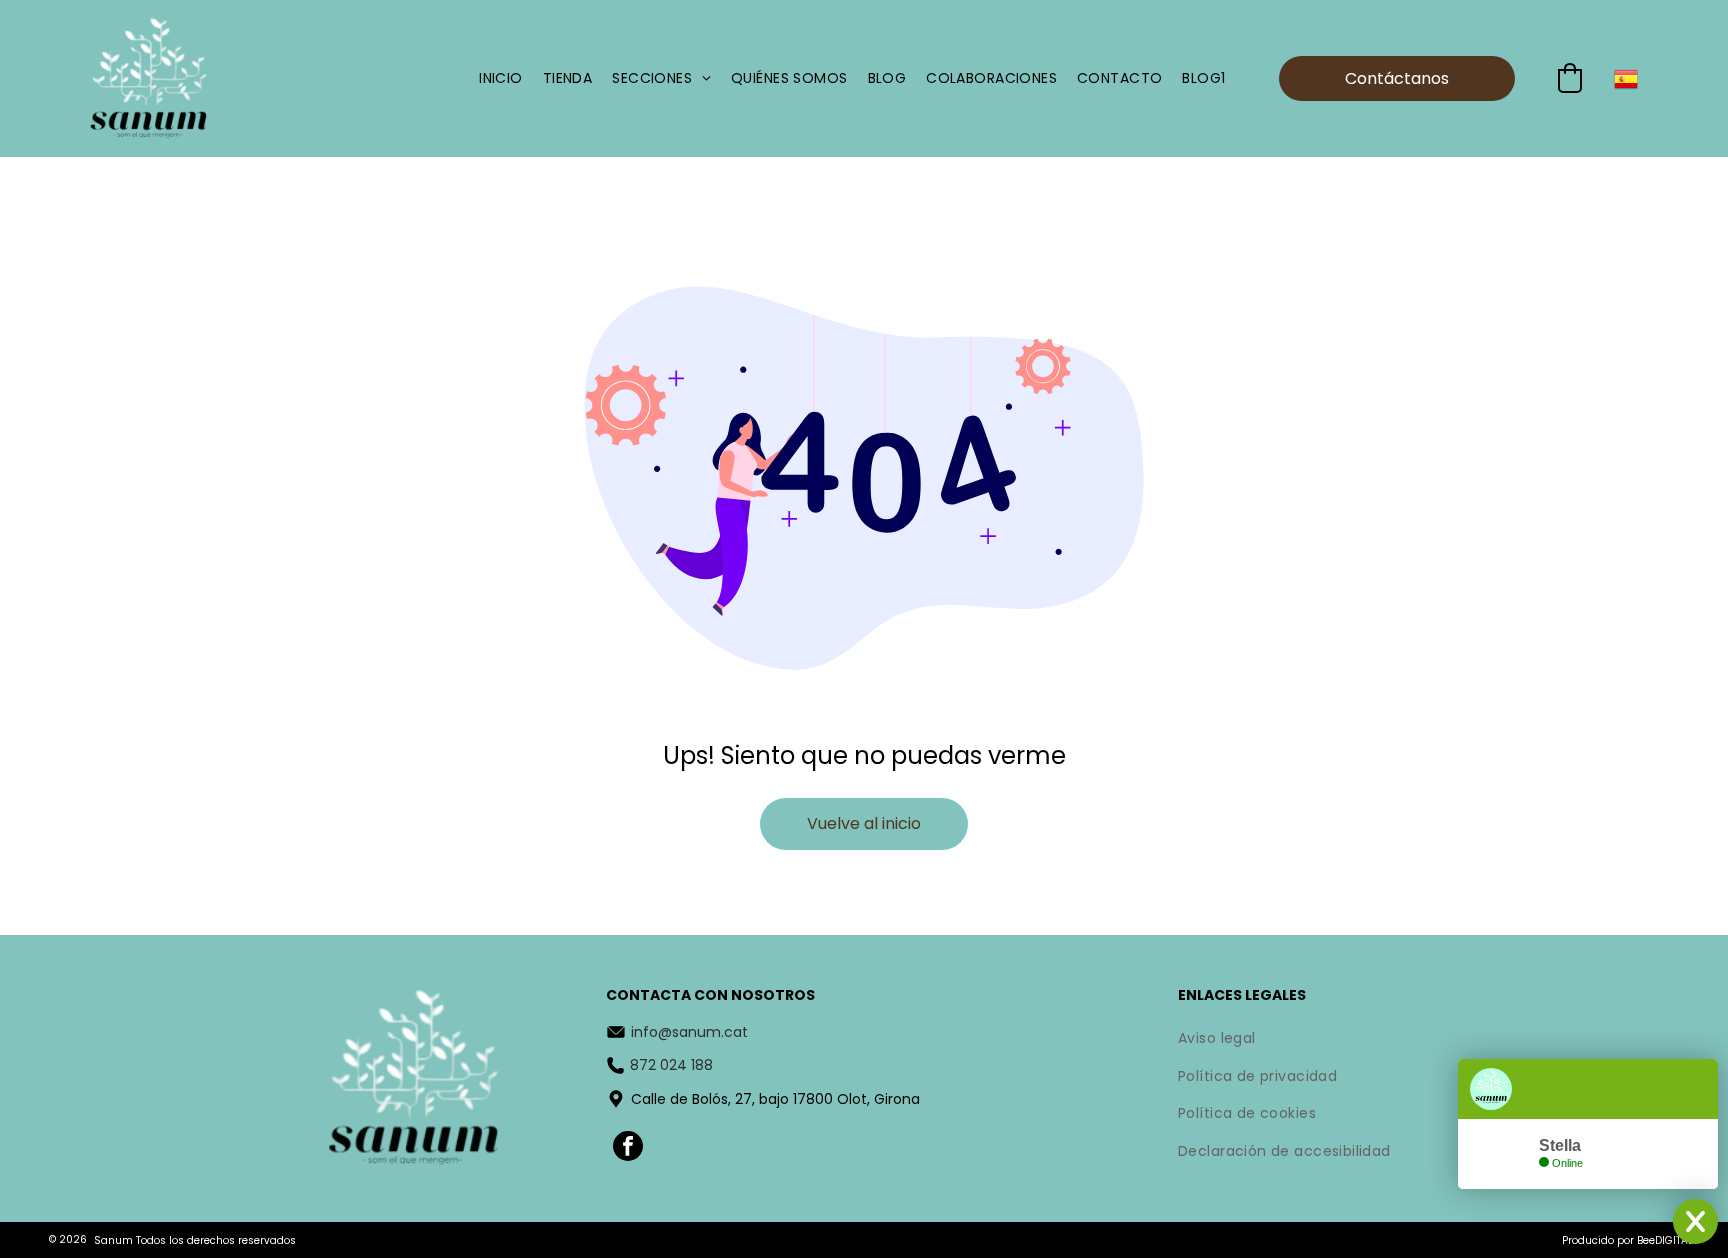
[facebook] (628, 1148)
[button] (1570, 78)
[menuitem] (501, 78)
